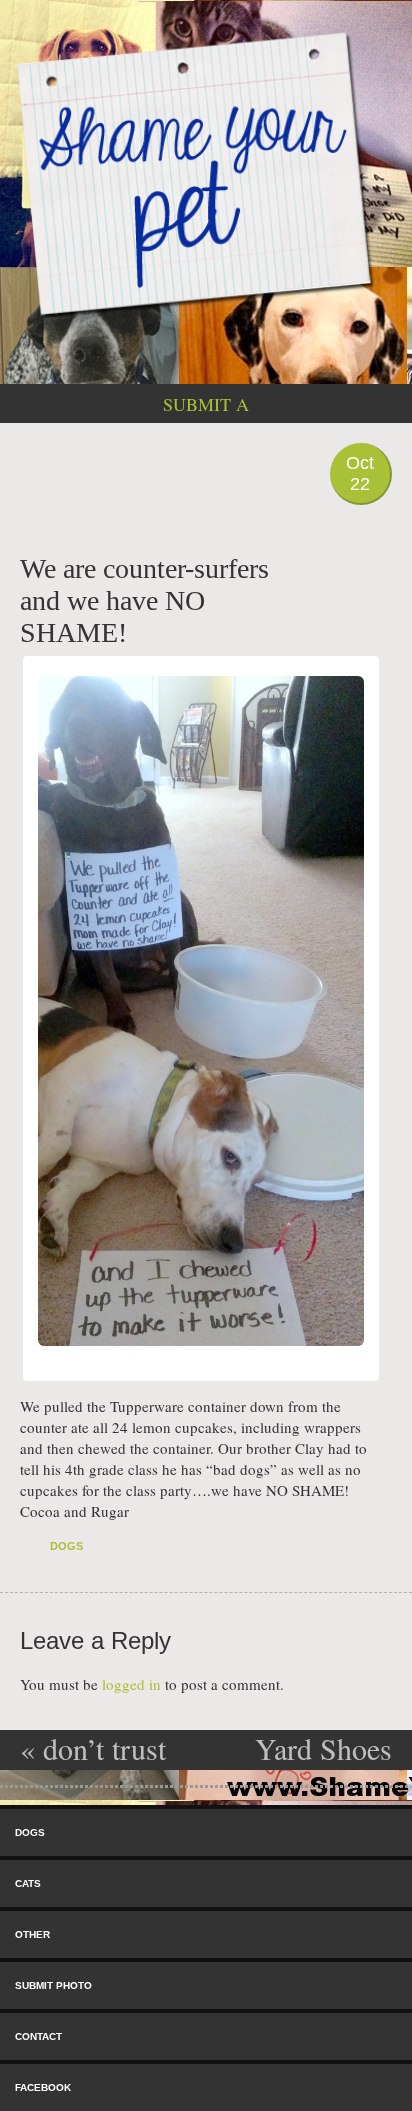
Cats (28, 1883)
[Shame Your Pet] (206, 172)
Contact (38, 2036)
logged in (131, 1684)
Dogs (66, 1546)
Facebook (43, 2087)
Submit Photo (53, 1985)
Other (32, 1934)
